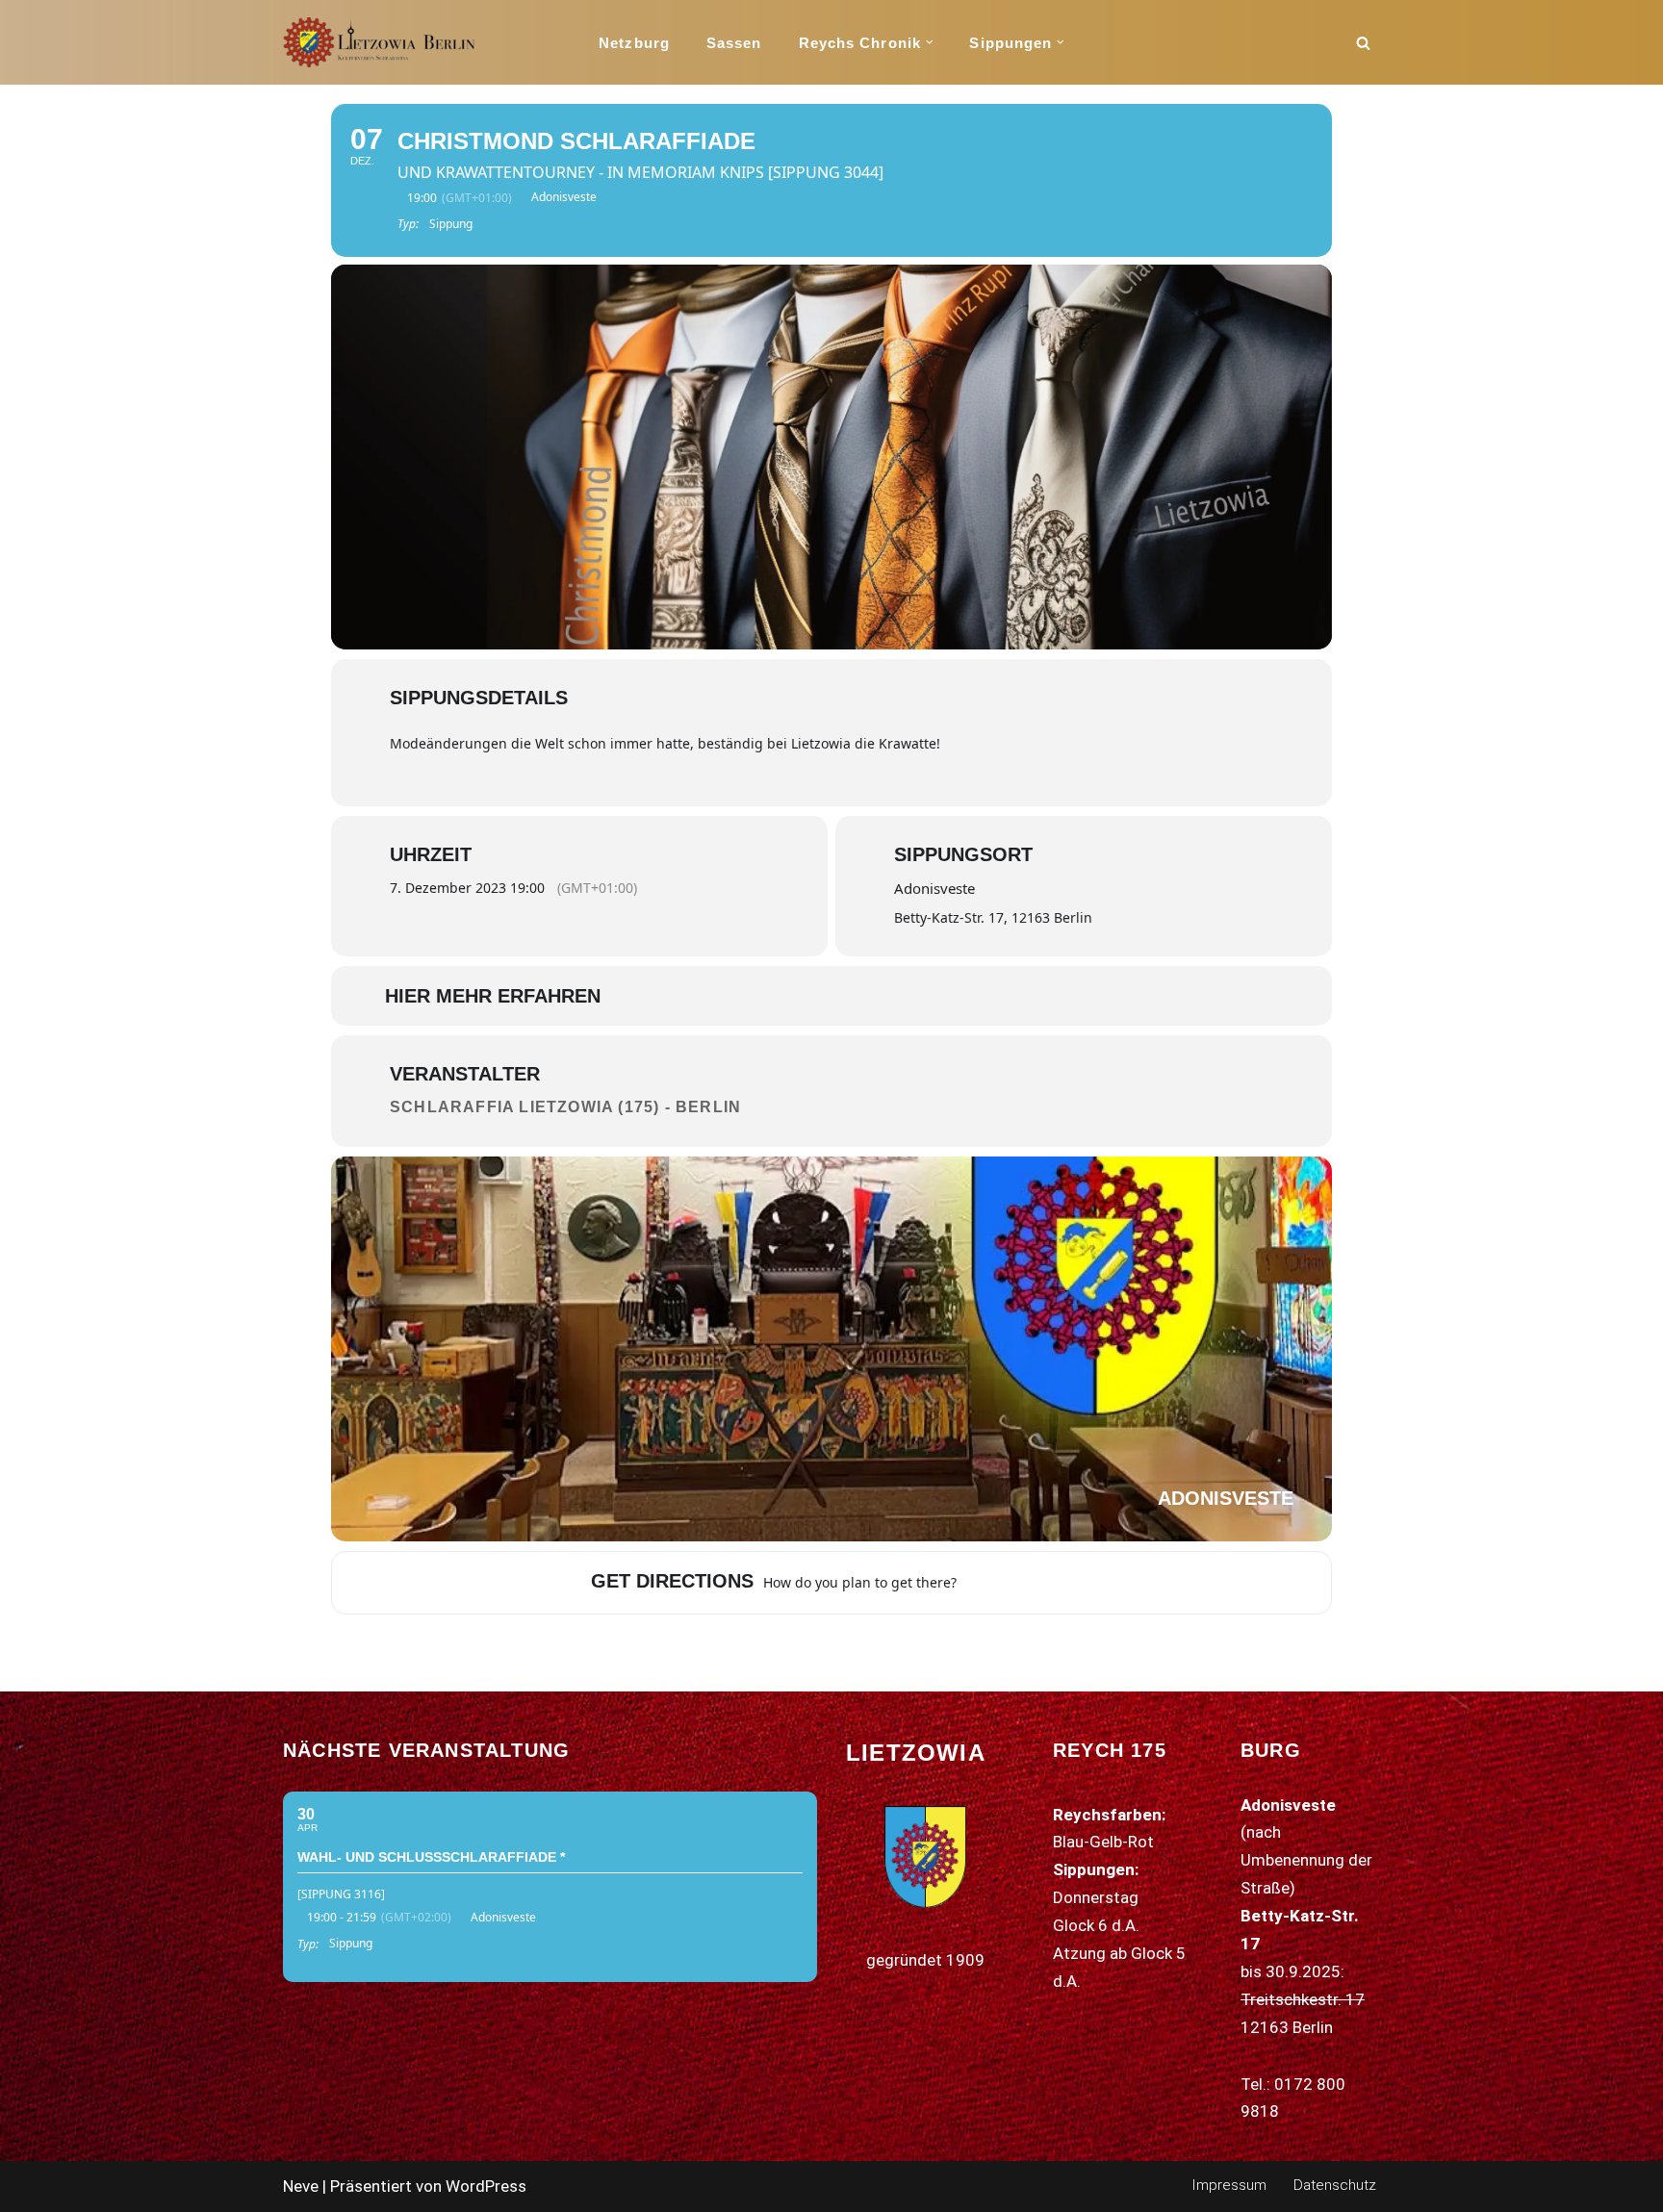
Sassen (734, 43)
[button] (930, 42)
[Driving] (1000, 1583)
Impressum (1229, 2185)
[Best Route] (976, 1583)
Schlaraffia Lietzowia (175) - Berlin (565, 1107)
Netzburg (634, 43)
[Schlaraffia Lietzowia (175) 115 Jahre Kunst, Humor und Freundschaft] (379, 42)
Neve (301, 2186)
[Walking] (1048, 1583)
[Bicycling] (1072, 1583)
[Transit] (1024, 1583)
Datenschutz (1335, 2185)
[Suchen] (1363, 43)
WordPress (486, 2186)
